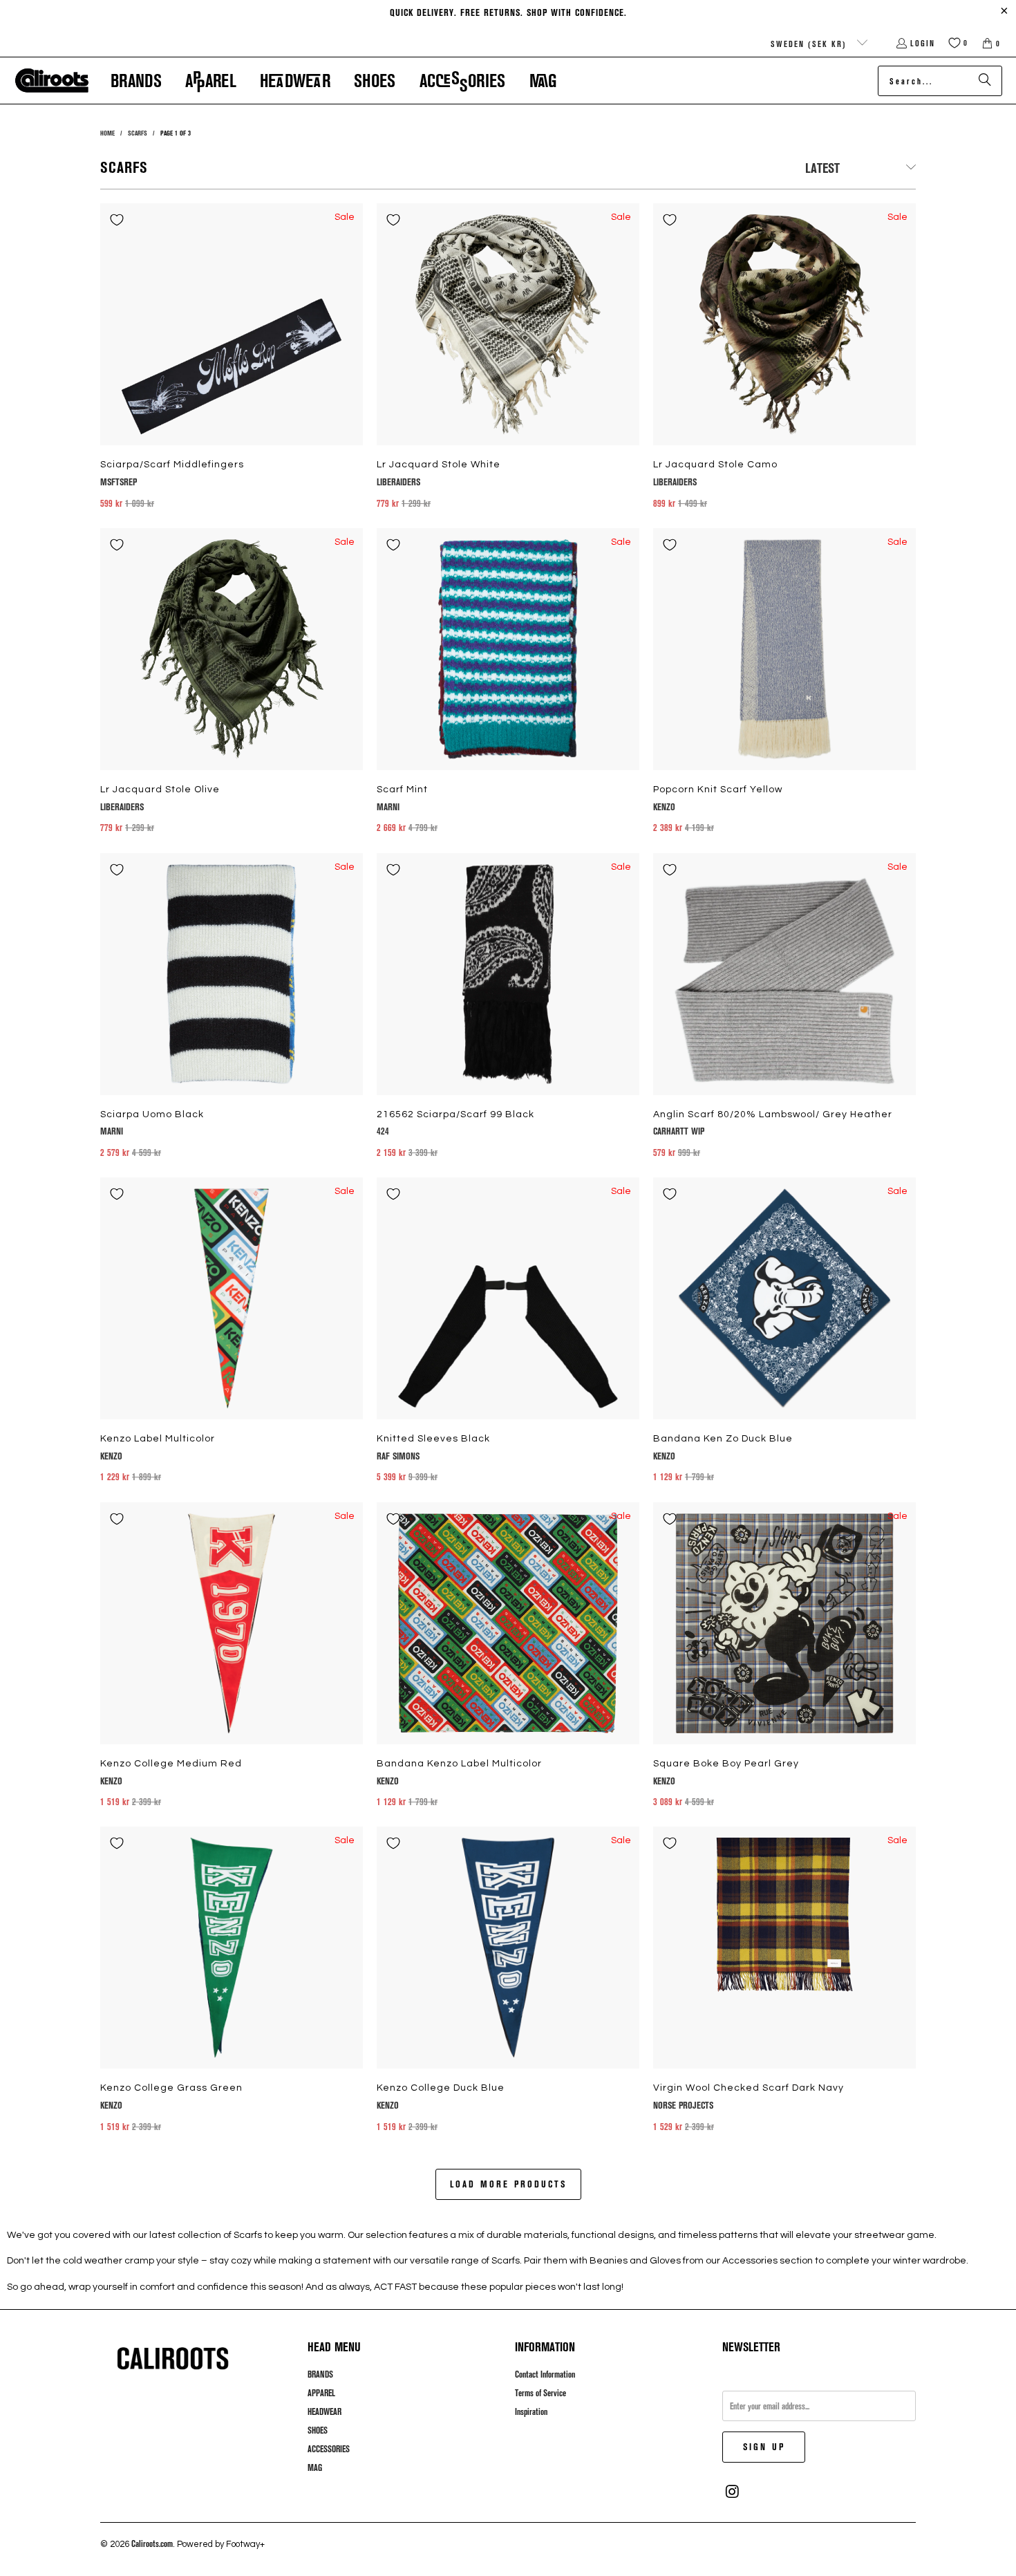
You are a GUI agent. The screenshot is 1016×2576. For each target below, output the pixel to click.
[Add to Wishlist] (117, 220)
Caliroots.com (152, 2544)
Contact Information (545, 2374)
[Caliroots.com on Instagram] (733, 2492)
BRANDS (320, 2374)
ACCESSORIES (329, 2449)
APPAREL (321, 2393)
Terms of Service (540, 2393)
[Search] (985, 81)
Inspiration (531, 2411)
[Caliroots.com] (52, 81)
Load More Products (508, 2184)
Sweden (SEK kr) (810, 44)
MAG (315, 2467)
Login (923, 43)
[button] (136, 81)
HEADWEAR (324, 2411)
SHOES (318, 2430)
